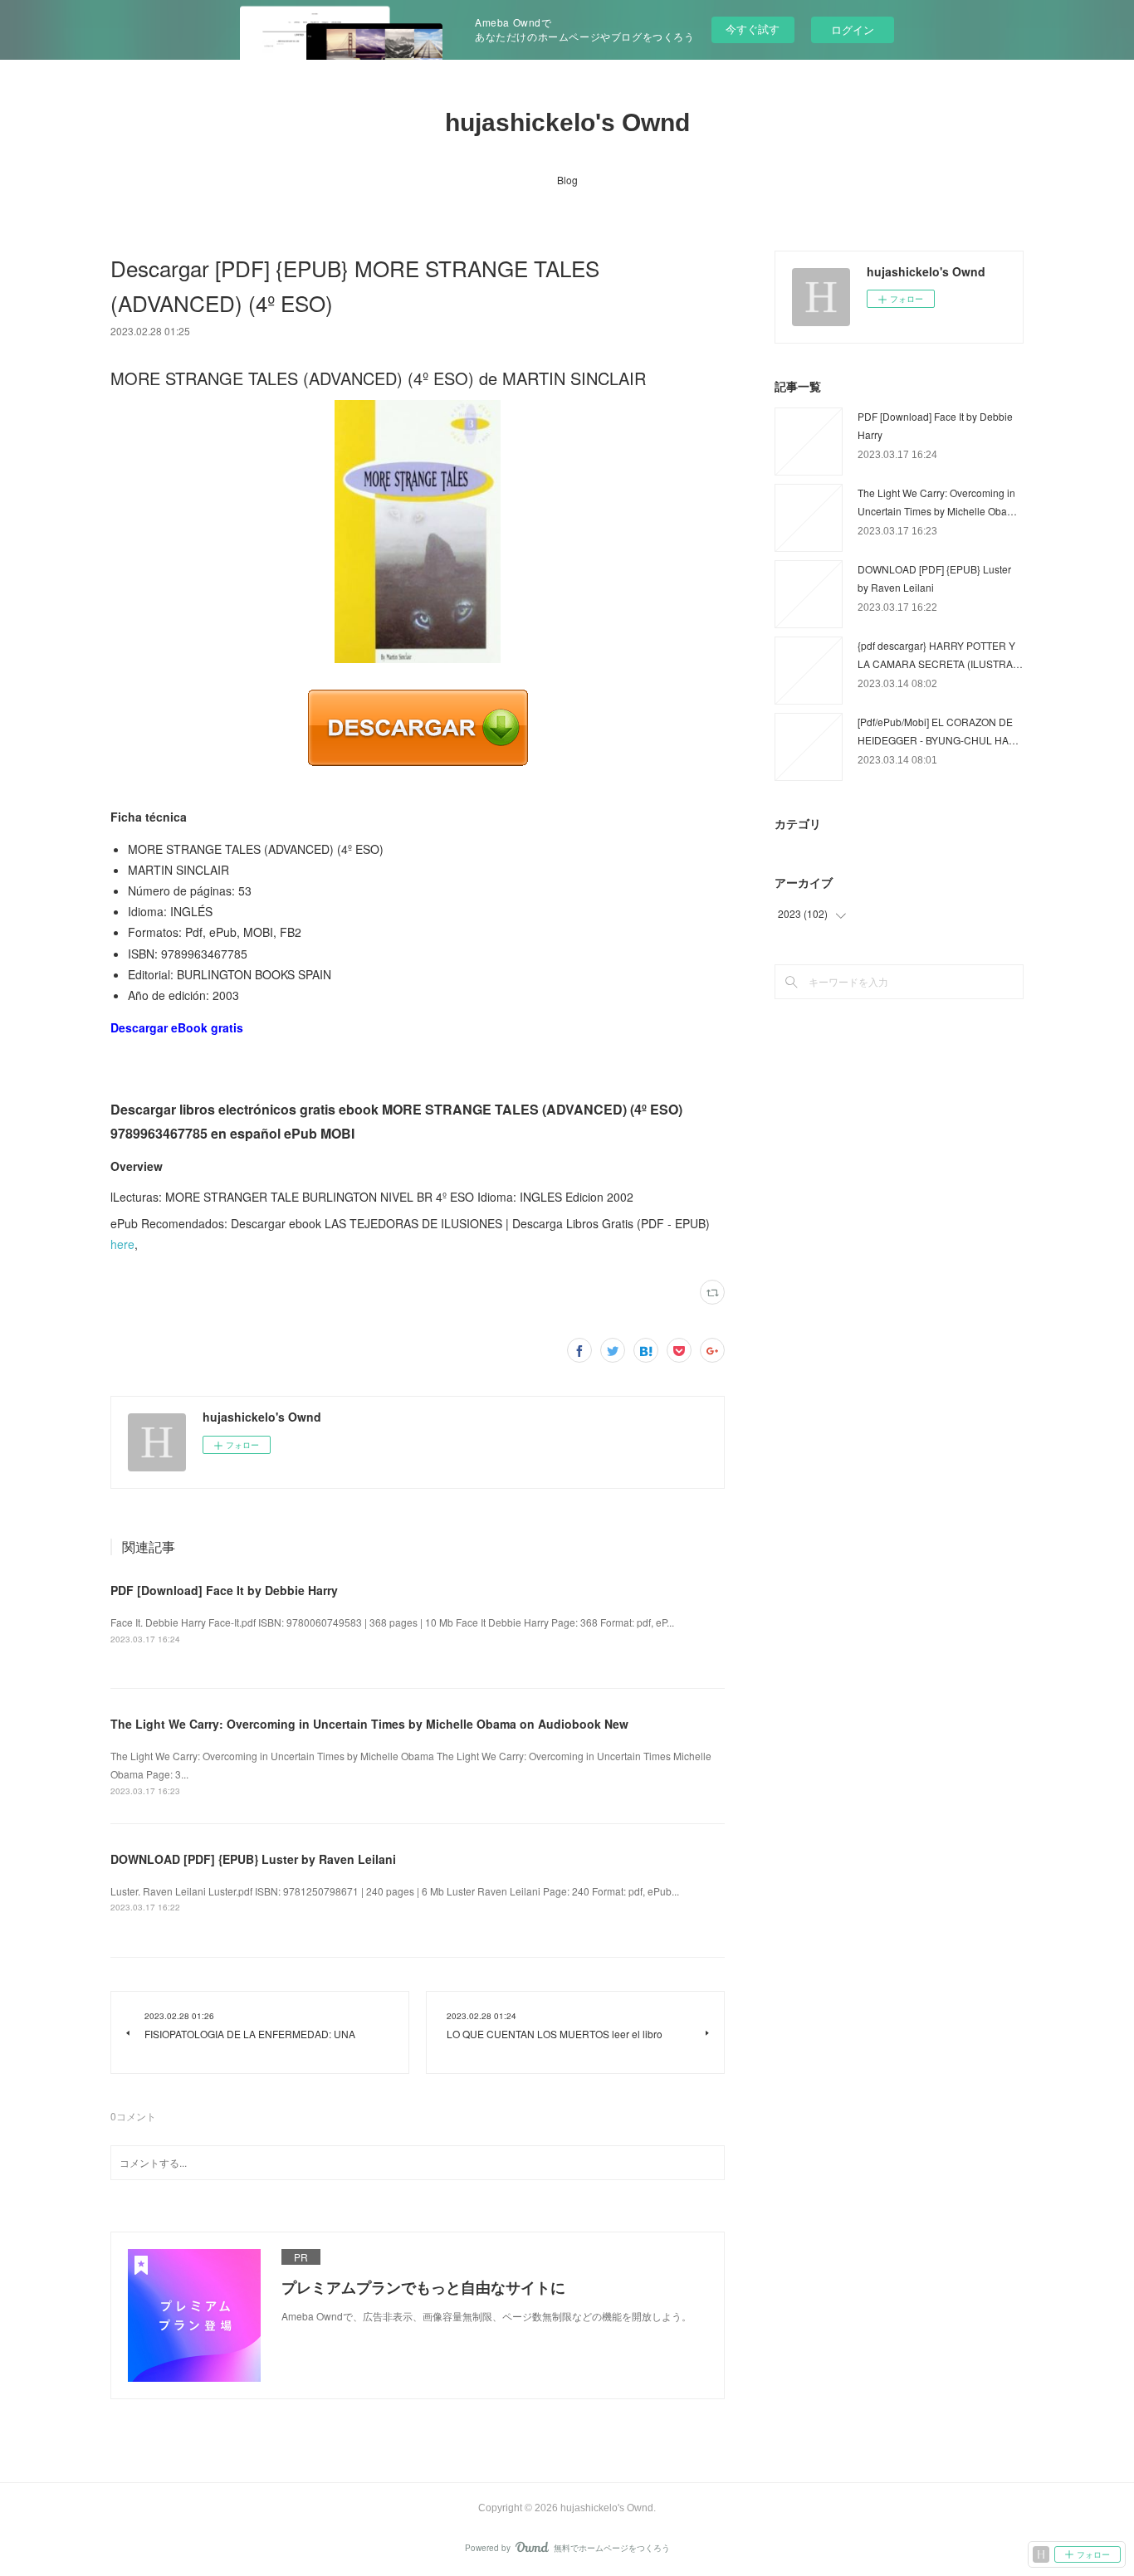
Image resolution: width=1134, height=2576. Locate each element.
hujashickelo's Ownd (567, 122)
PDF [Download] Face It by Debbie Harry (224, 1590)
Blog (567, 180)
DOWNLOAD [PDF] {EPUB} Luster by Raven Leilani (253, 1859)
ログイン (853, 29)
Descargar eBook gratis (177, 1027)
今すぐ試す (753, 29)
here (122, 1244)
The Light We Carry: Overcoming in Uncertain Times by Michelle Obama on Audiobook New (369, 1724)
